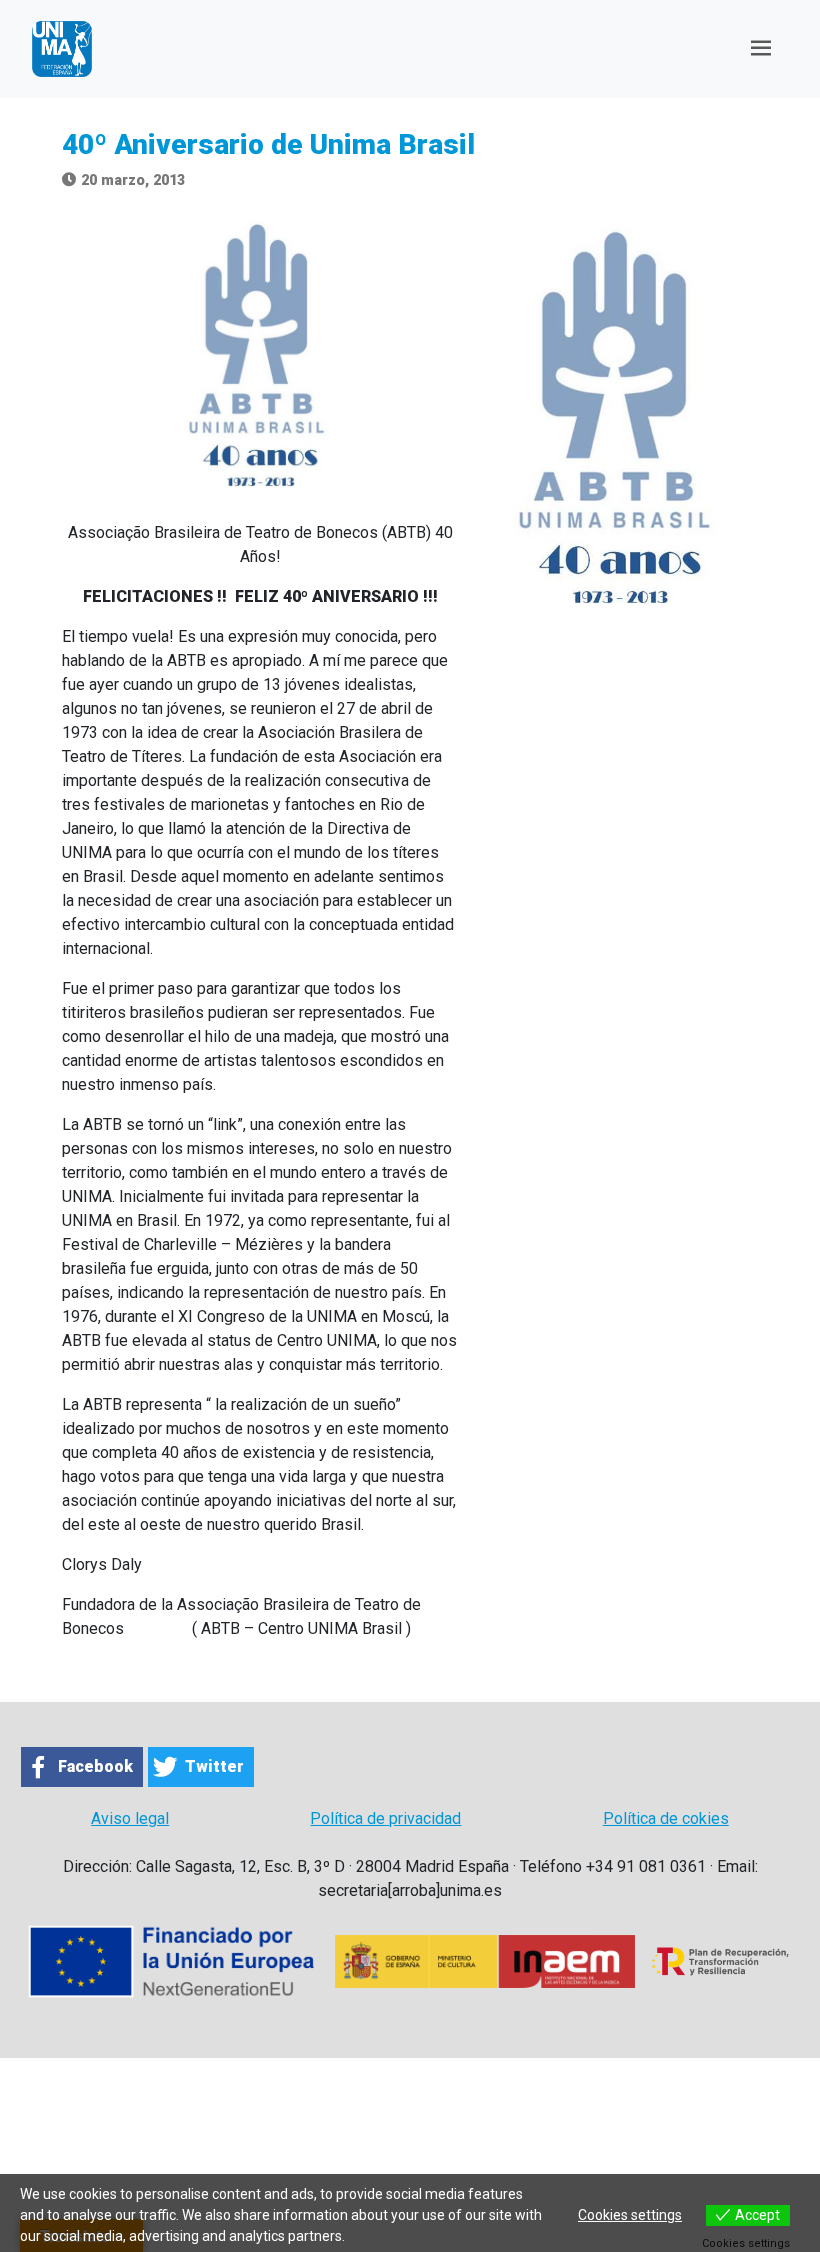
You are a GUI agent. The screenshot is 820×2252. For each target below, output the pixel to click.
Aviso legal (130, 1818)
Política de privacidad (385, 1818)
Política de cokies (666, 1818)
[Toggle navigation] (761, 48)
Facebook (95, 1766)
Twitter (214, 1766)
